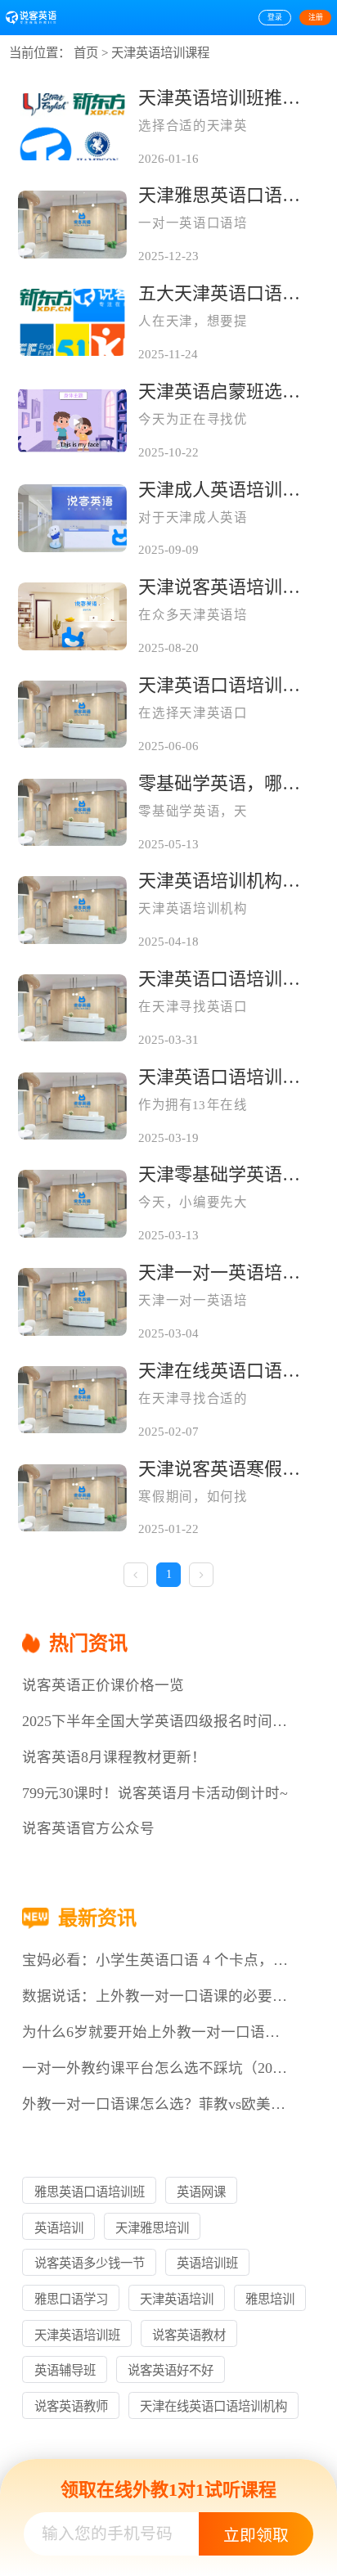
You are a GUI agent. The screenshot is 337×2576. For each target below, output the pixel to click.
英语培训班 (207, 2263)
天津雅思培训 (152, 2228)
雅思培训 (270, 2299)
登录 (275, 17)
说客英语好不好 (171, 2370)
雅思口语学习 (71, 2299)
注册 (316, 17)
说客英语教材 (189, 2335)
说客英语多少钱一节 (90, 2263)
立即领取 (256, 2535)
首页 (86, 53)
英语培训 (59, 2228)
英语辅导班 (65, 2370)
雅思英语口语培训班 (90, 2192)
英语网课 (201, 2192)
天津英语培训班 (77, 2335)
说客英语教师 (71, 2406)
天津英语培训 (177, 2299)
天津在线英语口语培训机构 (213, 2406)
